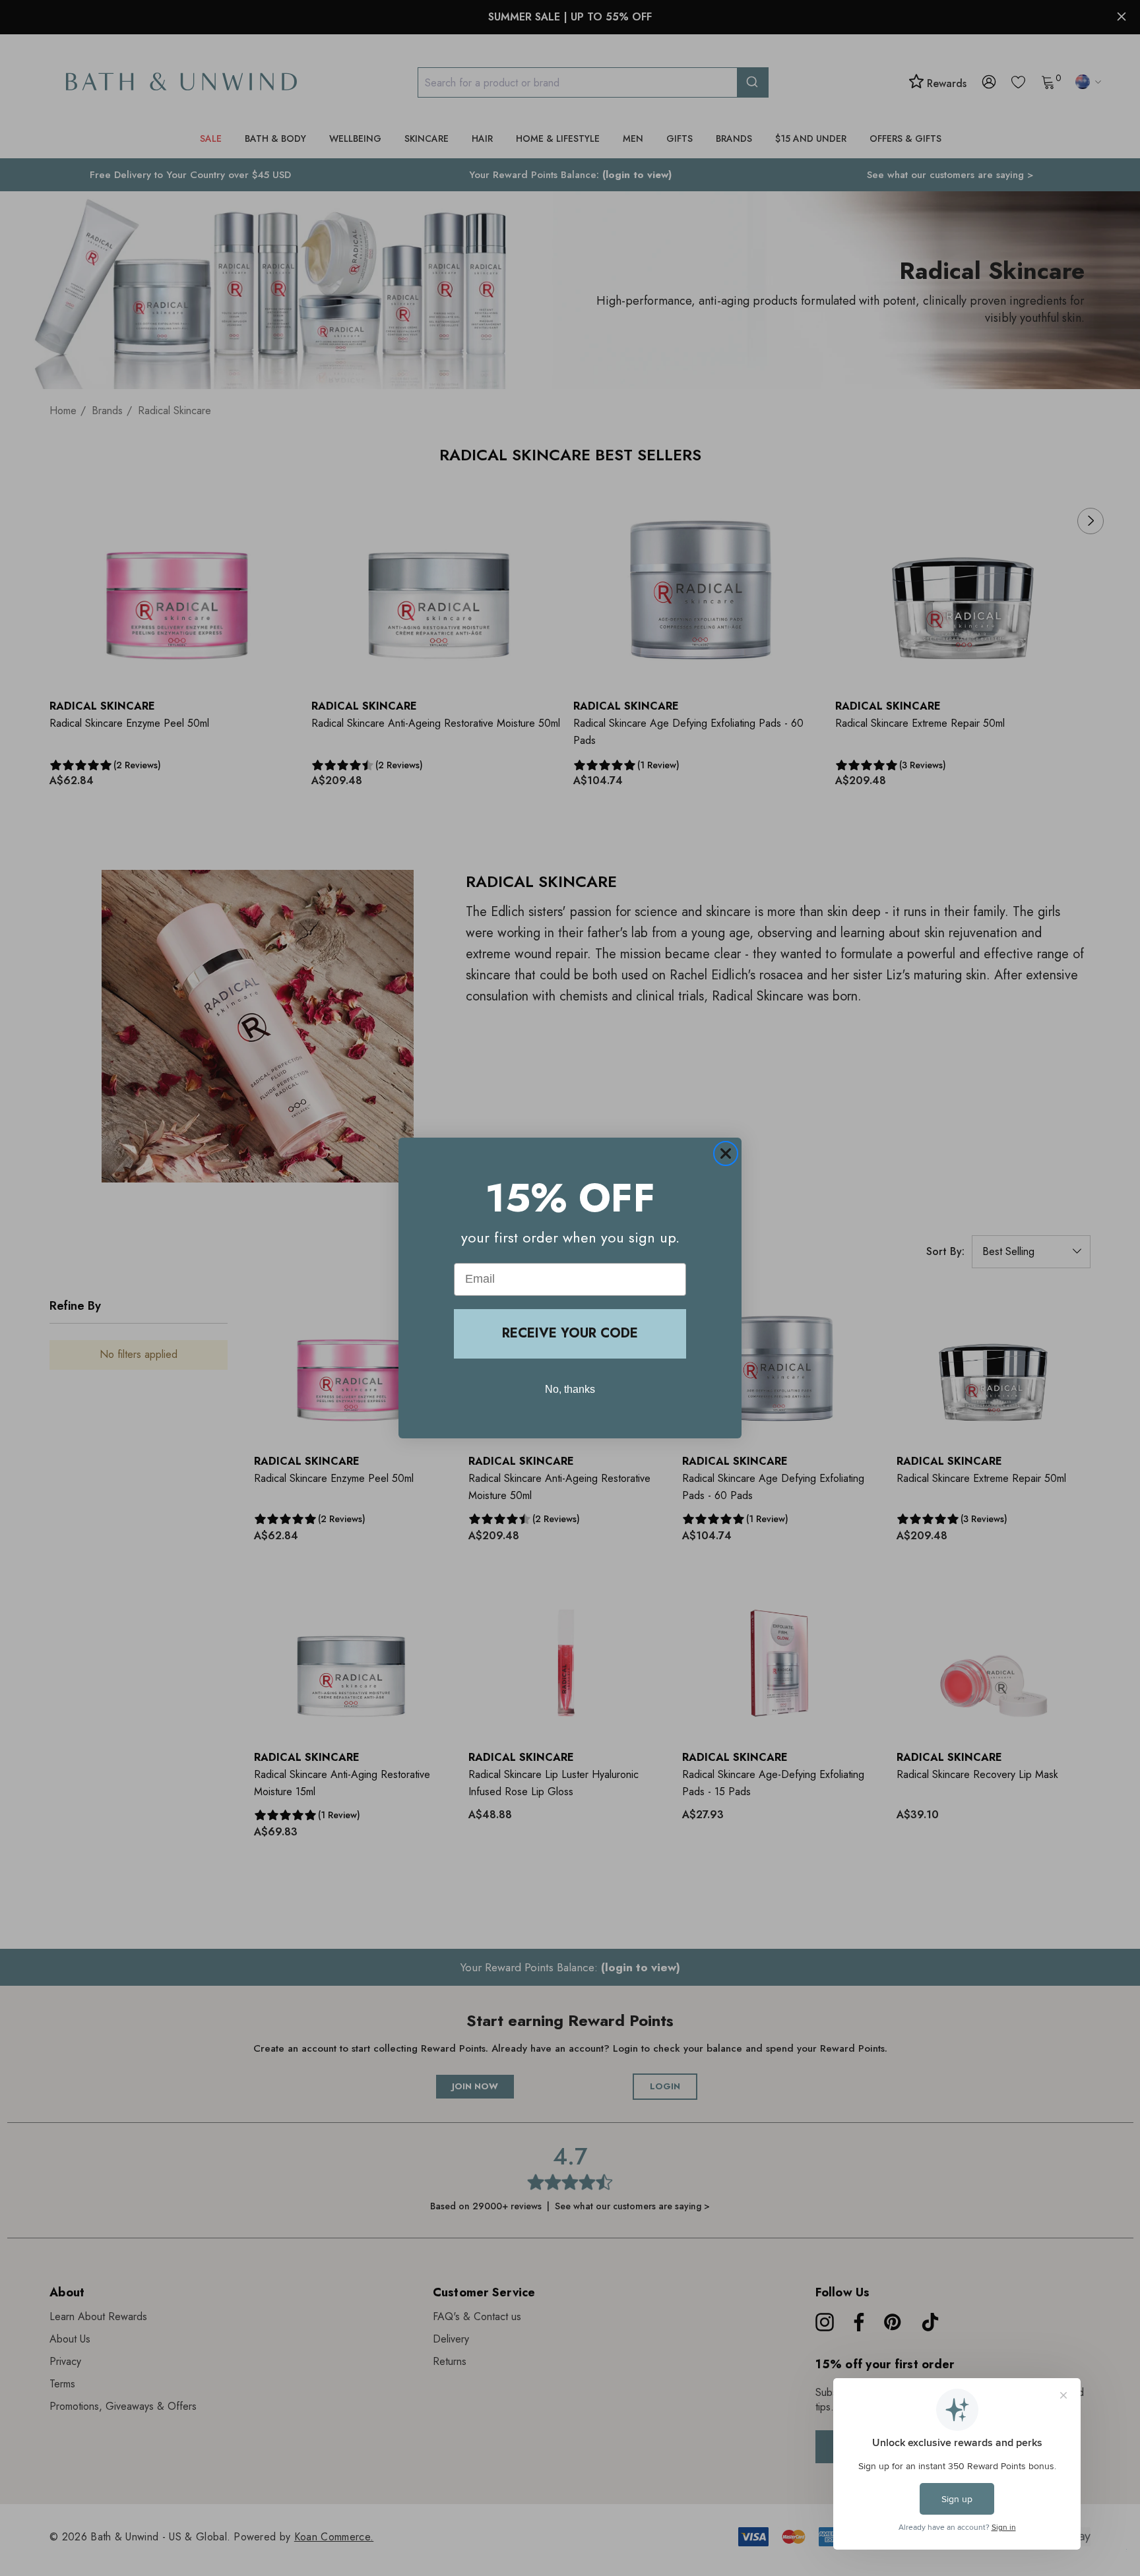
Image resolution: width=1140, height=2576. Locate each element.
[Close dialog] (726, 1153)
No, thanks (570, 1389)
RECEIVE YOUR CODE (570, 1333)
